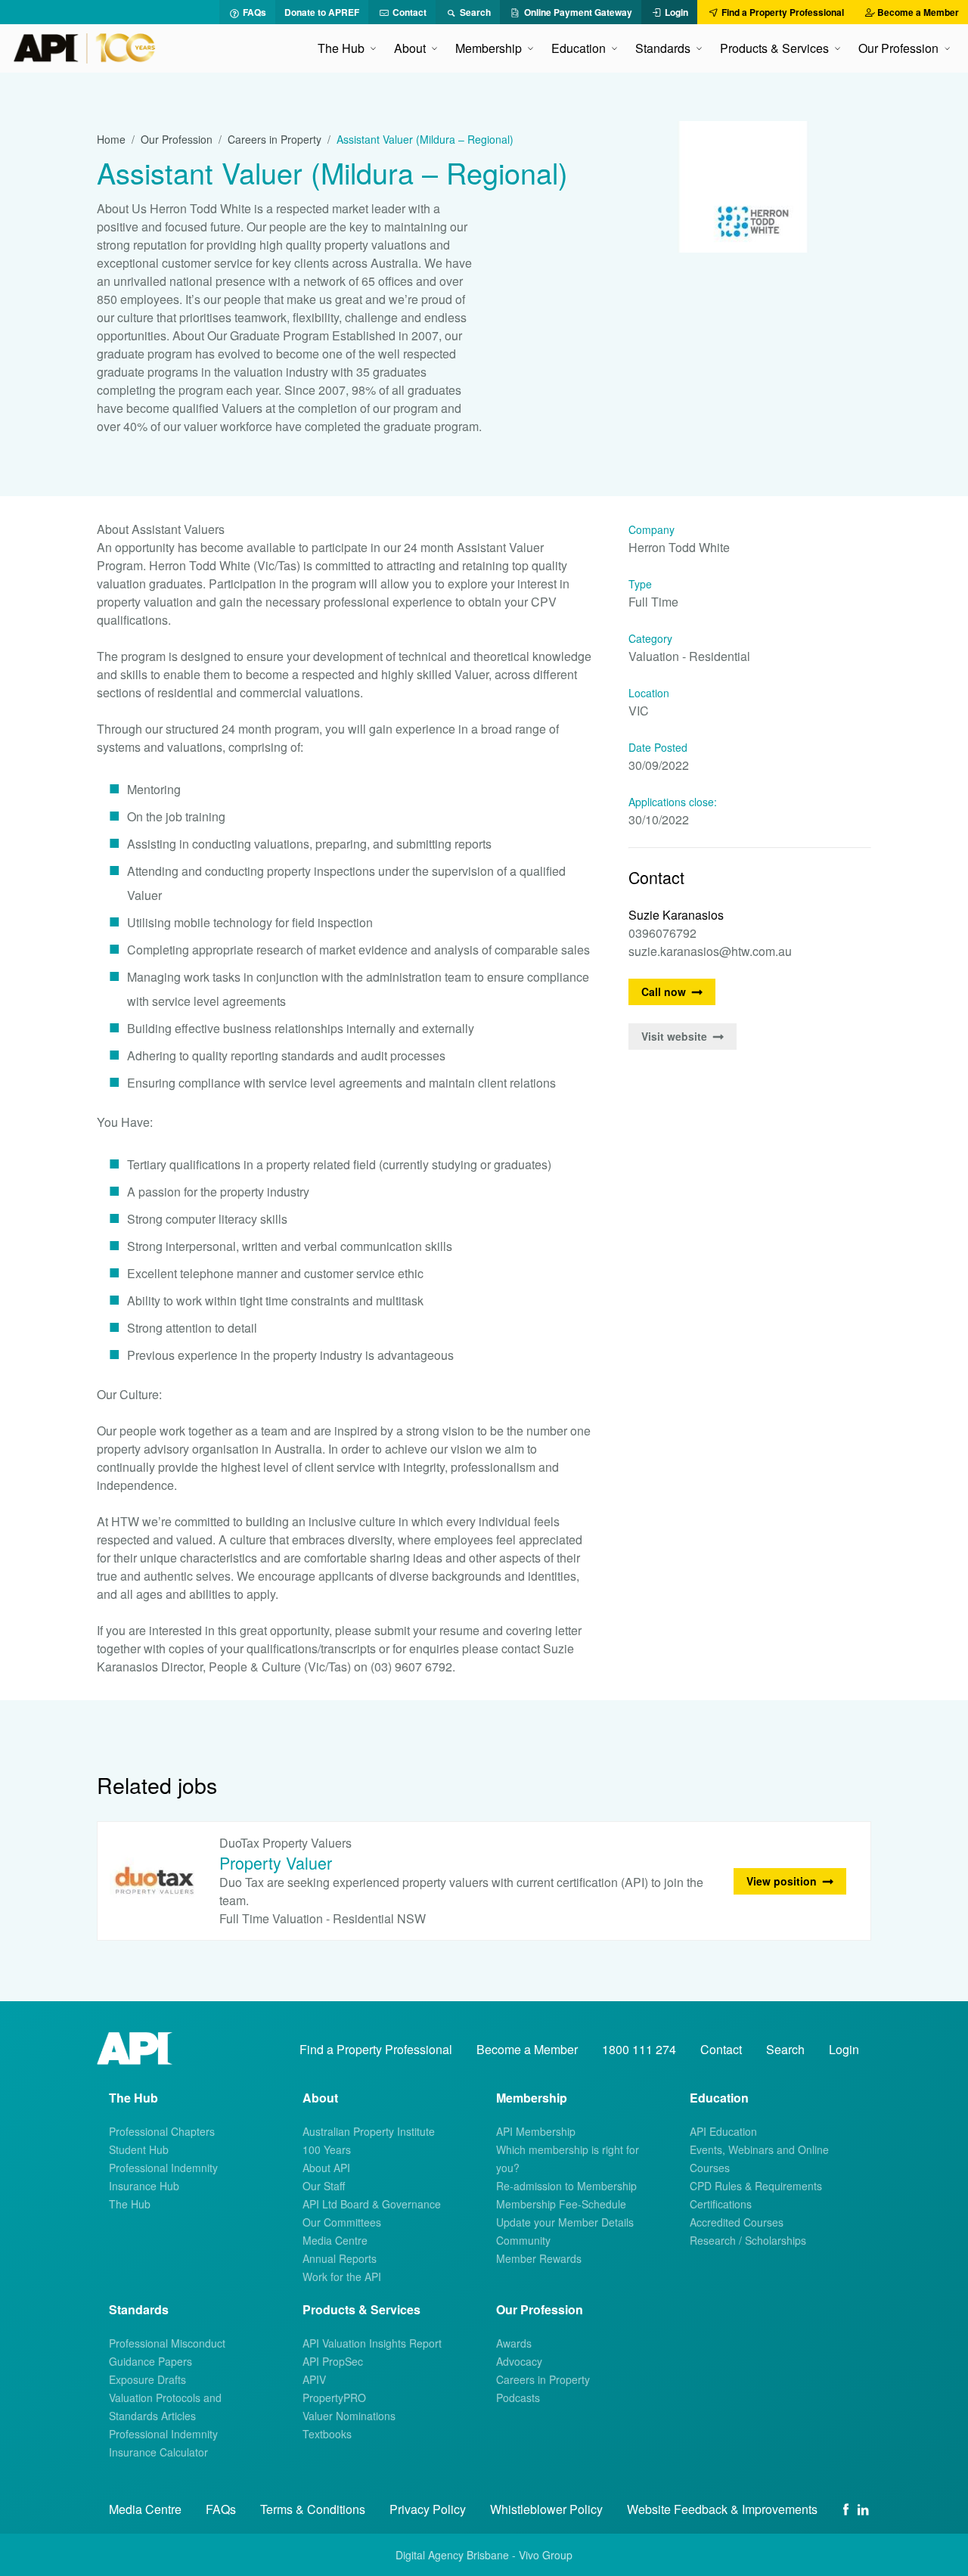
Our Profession (177, 139)
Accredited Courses (737, 2222)
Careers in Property (275, 139)
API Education (723, 2131)
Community (523, 2240)
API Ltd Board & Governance (372, 2204)
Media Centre (335, 2240)
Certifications (721, 2204)
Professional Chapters (162, 2131)
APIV (314, 2379)
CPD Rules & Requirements (756, 2186)
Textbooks (327, 2434)
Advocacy (519, 2361)
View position (782, 1881)
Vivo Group (546, 2555)
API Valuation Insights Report (372, 2343)
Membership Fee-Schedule (561, 2204)
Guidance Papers (150, 2361)
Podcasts (518, 2398)
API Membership (536, 2131)
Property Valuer (276, 1862)
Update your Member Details (565, 2222)
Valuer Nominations (349, 2416)
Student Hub (139, 2149)
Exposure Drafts (147, 2379)
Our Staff (324, 2186)
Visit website (674, 1036)
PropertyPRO (334, 2398)
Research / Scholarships (748, 2240)
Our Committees (342, 2222)
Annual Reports (340, 2258)
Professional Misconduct (167, 2343)
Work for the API (342, 2277)
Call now (664, 992)
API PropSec (333, 2361)
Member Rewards (539, 2258)
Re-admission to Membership (566, 2186)
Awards (514, 2343)
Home (111, 139)
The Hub (130, 2204)
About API (326, 2168)
